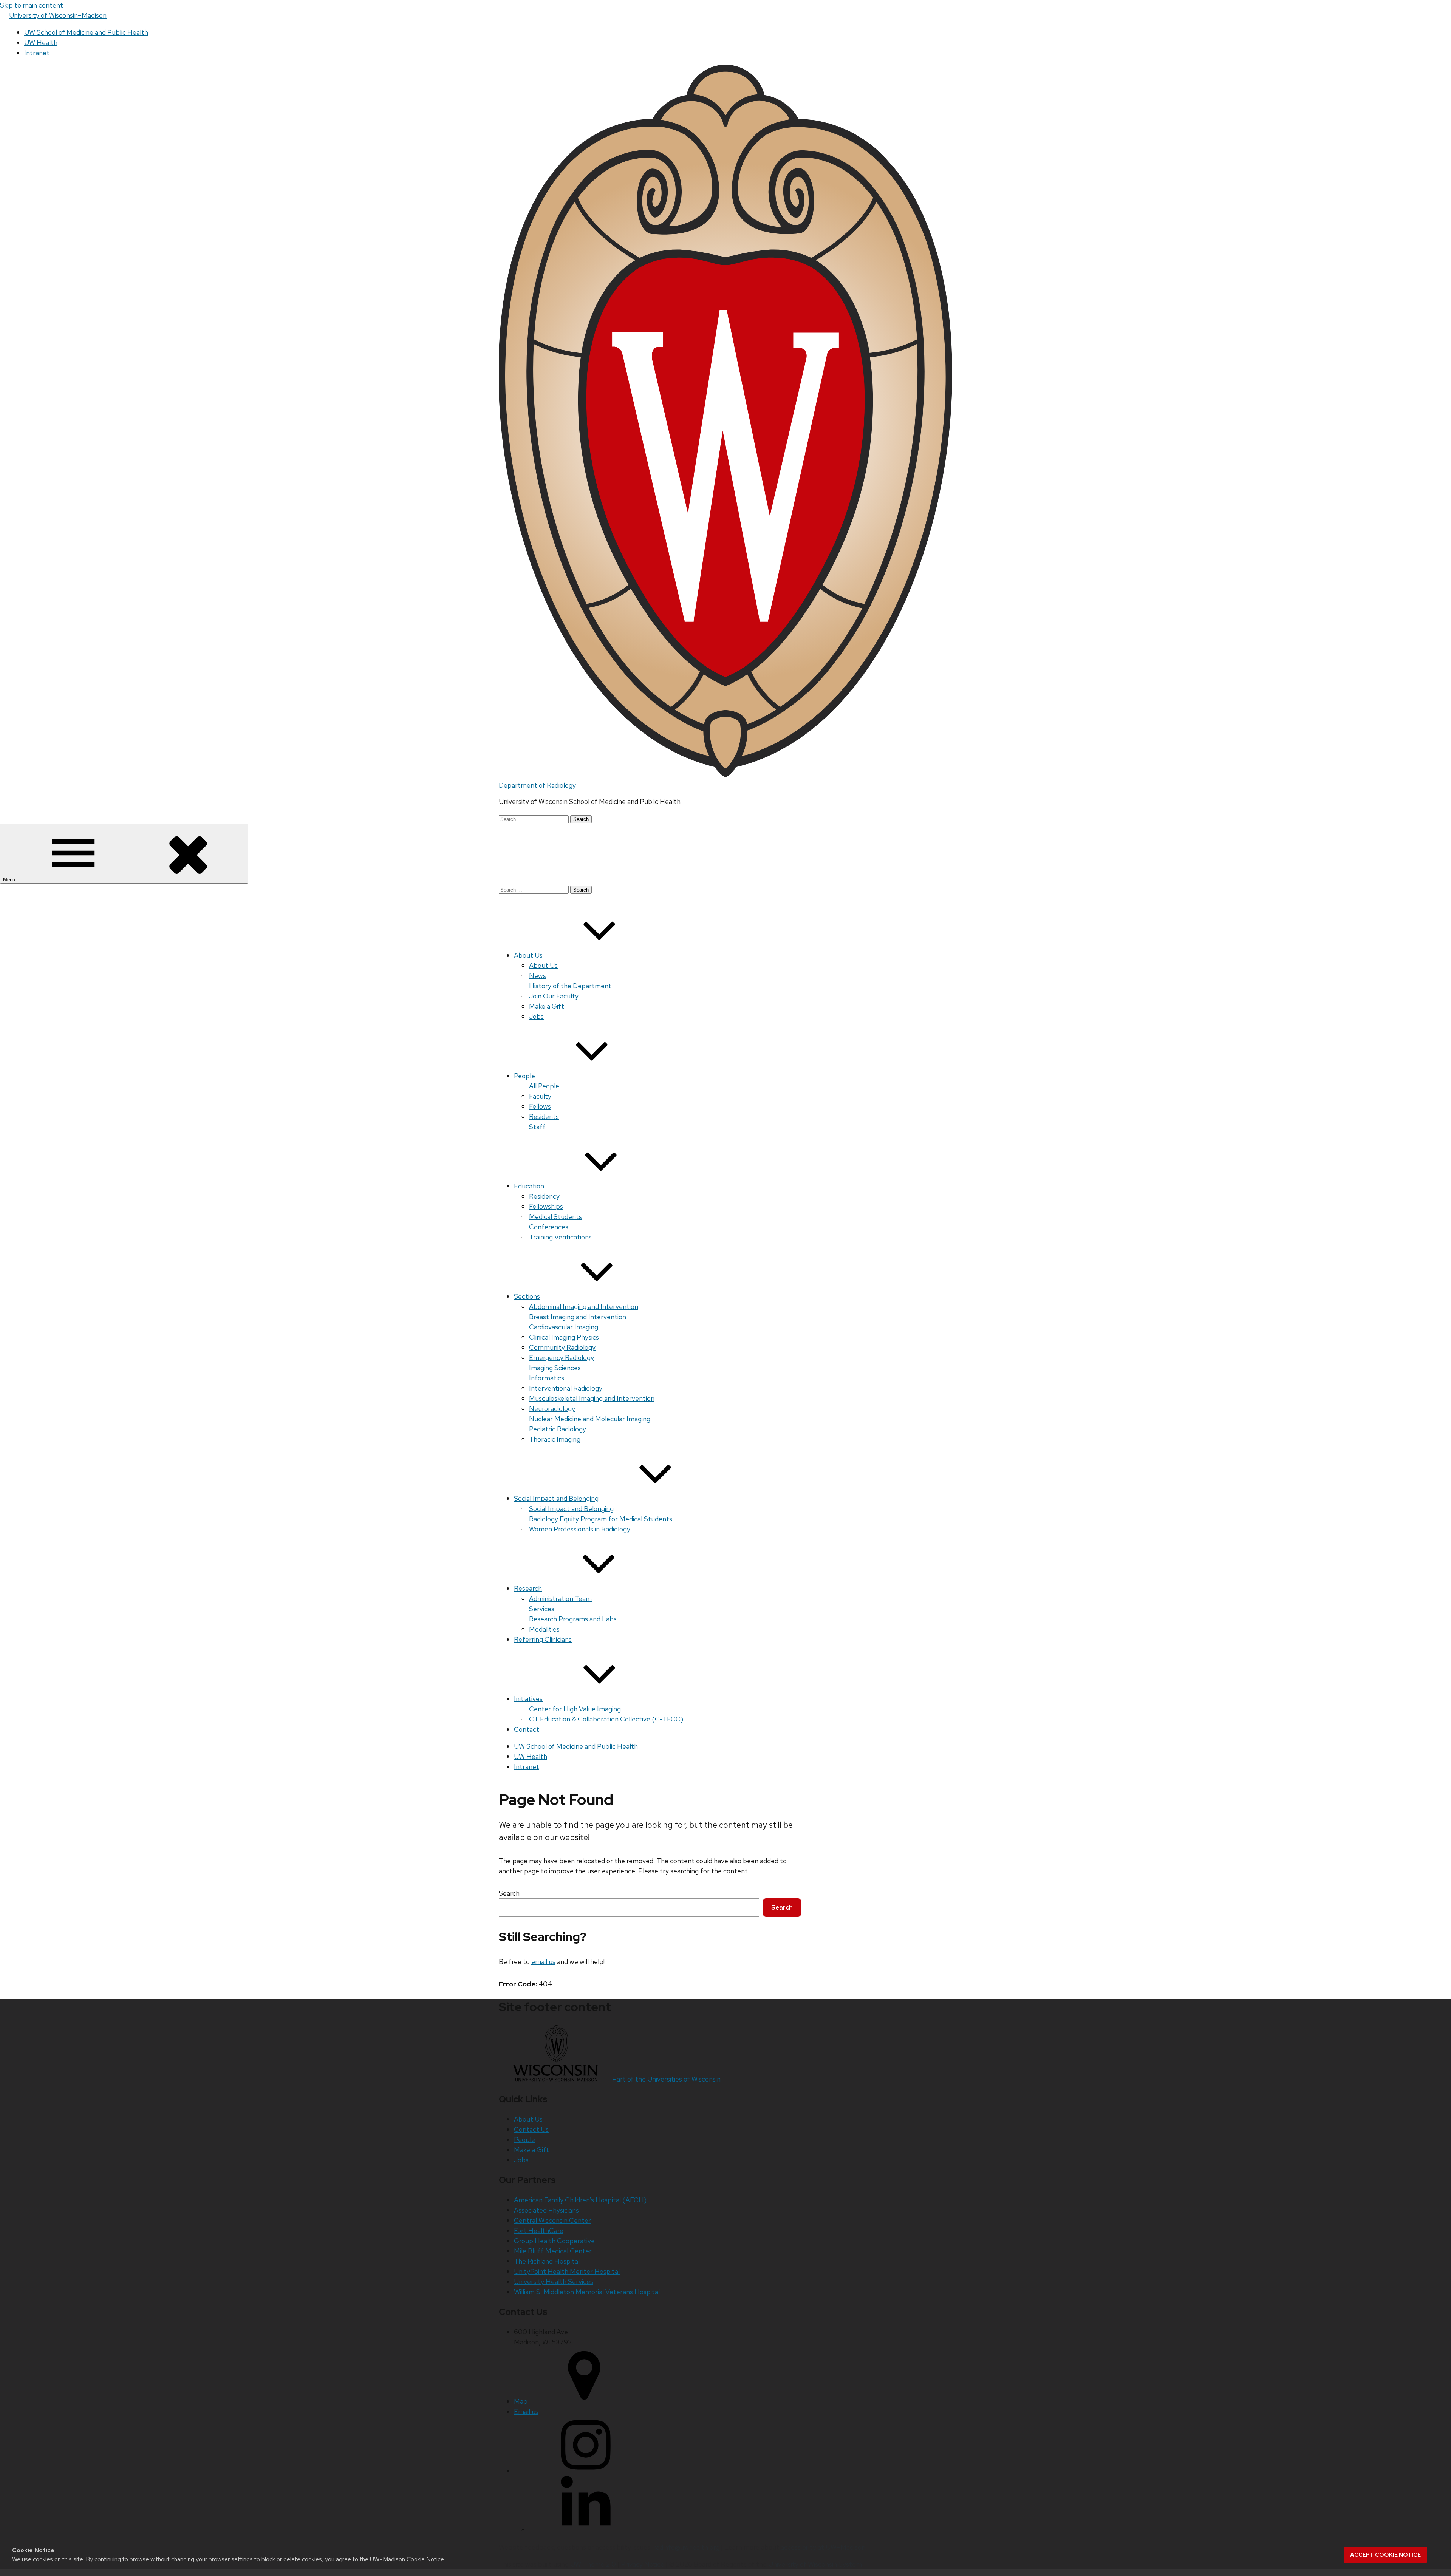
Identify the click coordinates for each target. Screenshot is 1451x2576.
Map (521, 2401)
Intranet (37, 53)
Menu (10, 880)
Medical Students (555, 1217)
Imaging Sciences (555, 1368)
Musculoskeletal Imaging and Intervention (592, 1398)
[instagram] (586, 2471)
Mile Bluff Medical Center (553, 2251)
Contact (527, 1729)
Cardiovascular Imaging (564, 1327)
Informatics (547, 1378)
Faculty (540, 1096)
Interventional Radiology (566, 1388)
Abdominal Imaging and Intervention (584, 1307)
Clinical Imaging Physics (564, 1337)
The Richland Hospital (547, 2261)
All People (544, 1086)
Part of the (666, 2079)
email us (543, 1962)
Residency (544, 1196)
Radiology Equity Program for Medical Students (601, 1519)
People (524, 1076)
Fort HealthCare (539, 2231)
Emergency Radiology (562, 1358)
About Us (528, 955)
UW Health (41, 42)
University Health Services (554, 2282)
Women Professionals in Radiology (580, 1529)
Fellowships (546, 1206)
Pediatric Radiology (558, 1429)
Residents (544, 1116)
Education (529, 1186)
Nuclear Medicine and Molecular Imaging (590, 1419)
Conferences (549, 1227)
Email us (526, 2411)
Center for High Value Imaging (575, 1709)
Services (542, 1609)
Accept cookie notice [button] (1385, 2555)
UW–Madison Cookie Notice (407, 2559)
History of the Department (570, 986)
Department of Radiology (537, 785)
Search (509, 1893)
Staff (537, 1127)
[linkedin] (586, 2530)
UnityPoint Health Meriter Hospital (567, 2271)
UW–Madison (58, 15)
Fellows (540, 1106)
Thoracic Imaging (555, 1439)
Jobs (536, 1016)
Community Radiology (562, 1347)
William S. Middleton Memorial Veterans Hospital (587, 2292)
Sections (527, 1296)
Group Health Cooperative (554, 2241)
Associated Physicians (546, 2210)
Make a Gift (547, 1006)
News (538, 976)
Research (528, 1588)
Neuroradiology (552, 1409)
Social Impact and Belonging (556, 1498)
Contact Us (531, 2129)
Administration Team (560, 1599)
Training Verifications (560, 1237)
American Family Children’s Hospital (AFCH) (580, 2200)
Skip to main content (32, 5)
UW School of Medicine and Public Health (86, 32)
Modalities (544, 1629)
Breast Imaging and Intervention (578, 1317)
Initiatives (528, 1699)
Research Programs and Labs (573, 1619)
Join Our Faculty (554, 996)
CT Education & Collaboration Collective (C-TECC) (606, 1719)
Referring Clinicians (543, 1639)
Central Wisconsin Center (552, 2220)
